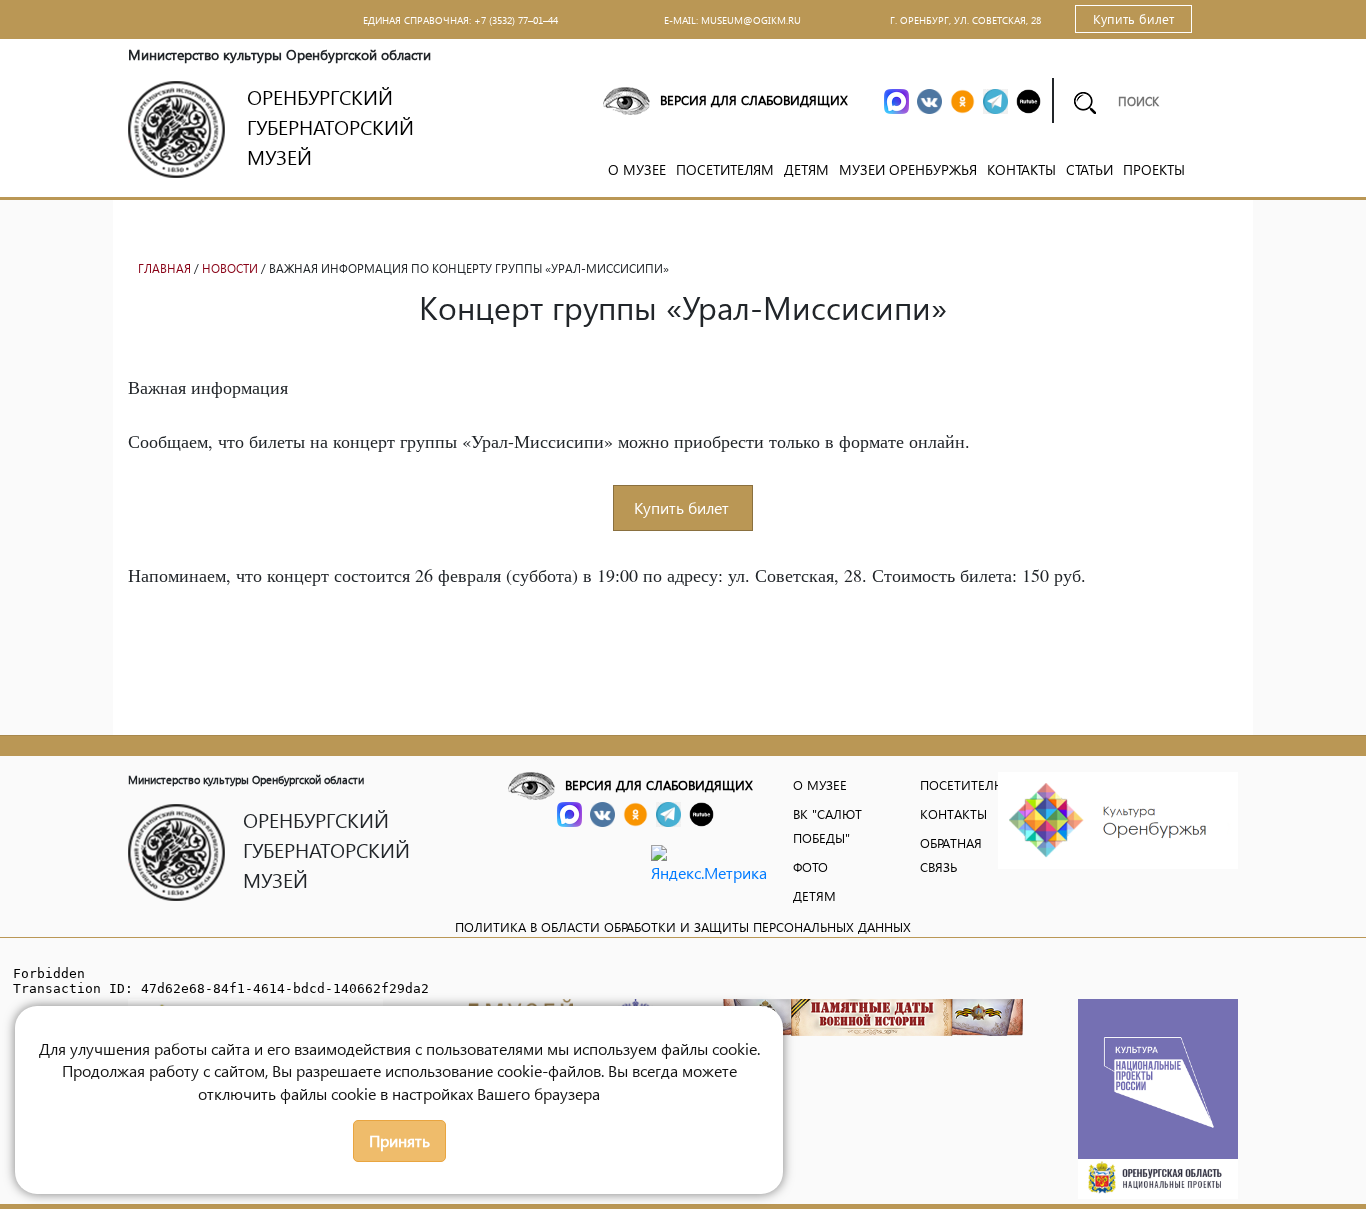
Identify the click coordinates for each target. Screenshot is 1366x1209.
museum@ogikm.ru (751, 20)
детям (814, 895)
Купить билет (1133, 18)
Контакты (1021, 169)
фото (810, 866)
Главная (164, 268)
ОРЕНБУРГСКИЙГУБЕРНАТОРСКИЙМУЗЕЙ (330, 126)
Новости (230, 268)
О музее (637, 169)
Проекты (1154, 169)
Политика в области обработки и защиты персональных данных (683, 926)
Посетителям (725, 169)
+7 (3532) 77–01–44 (516, 20)
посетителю (963, 784)
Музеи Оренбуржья (908, 169)
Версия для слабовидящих (754, 99)
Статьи (1089, 169)
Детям (806, 169)
